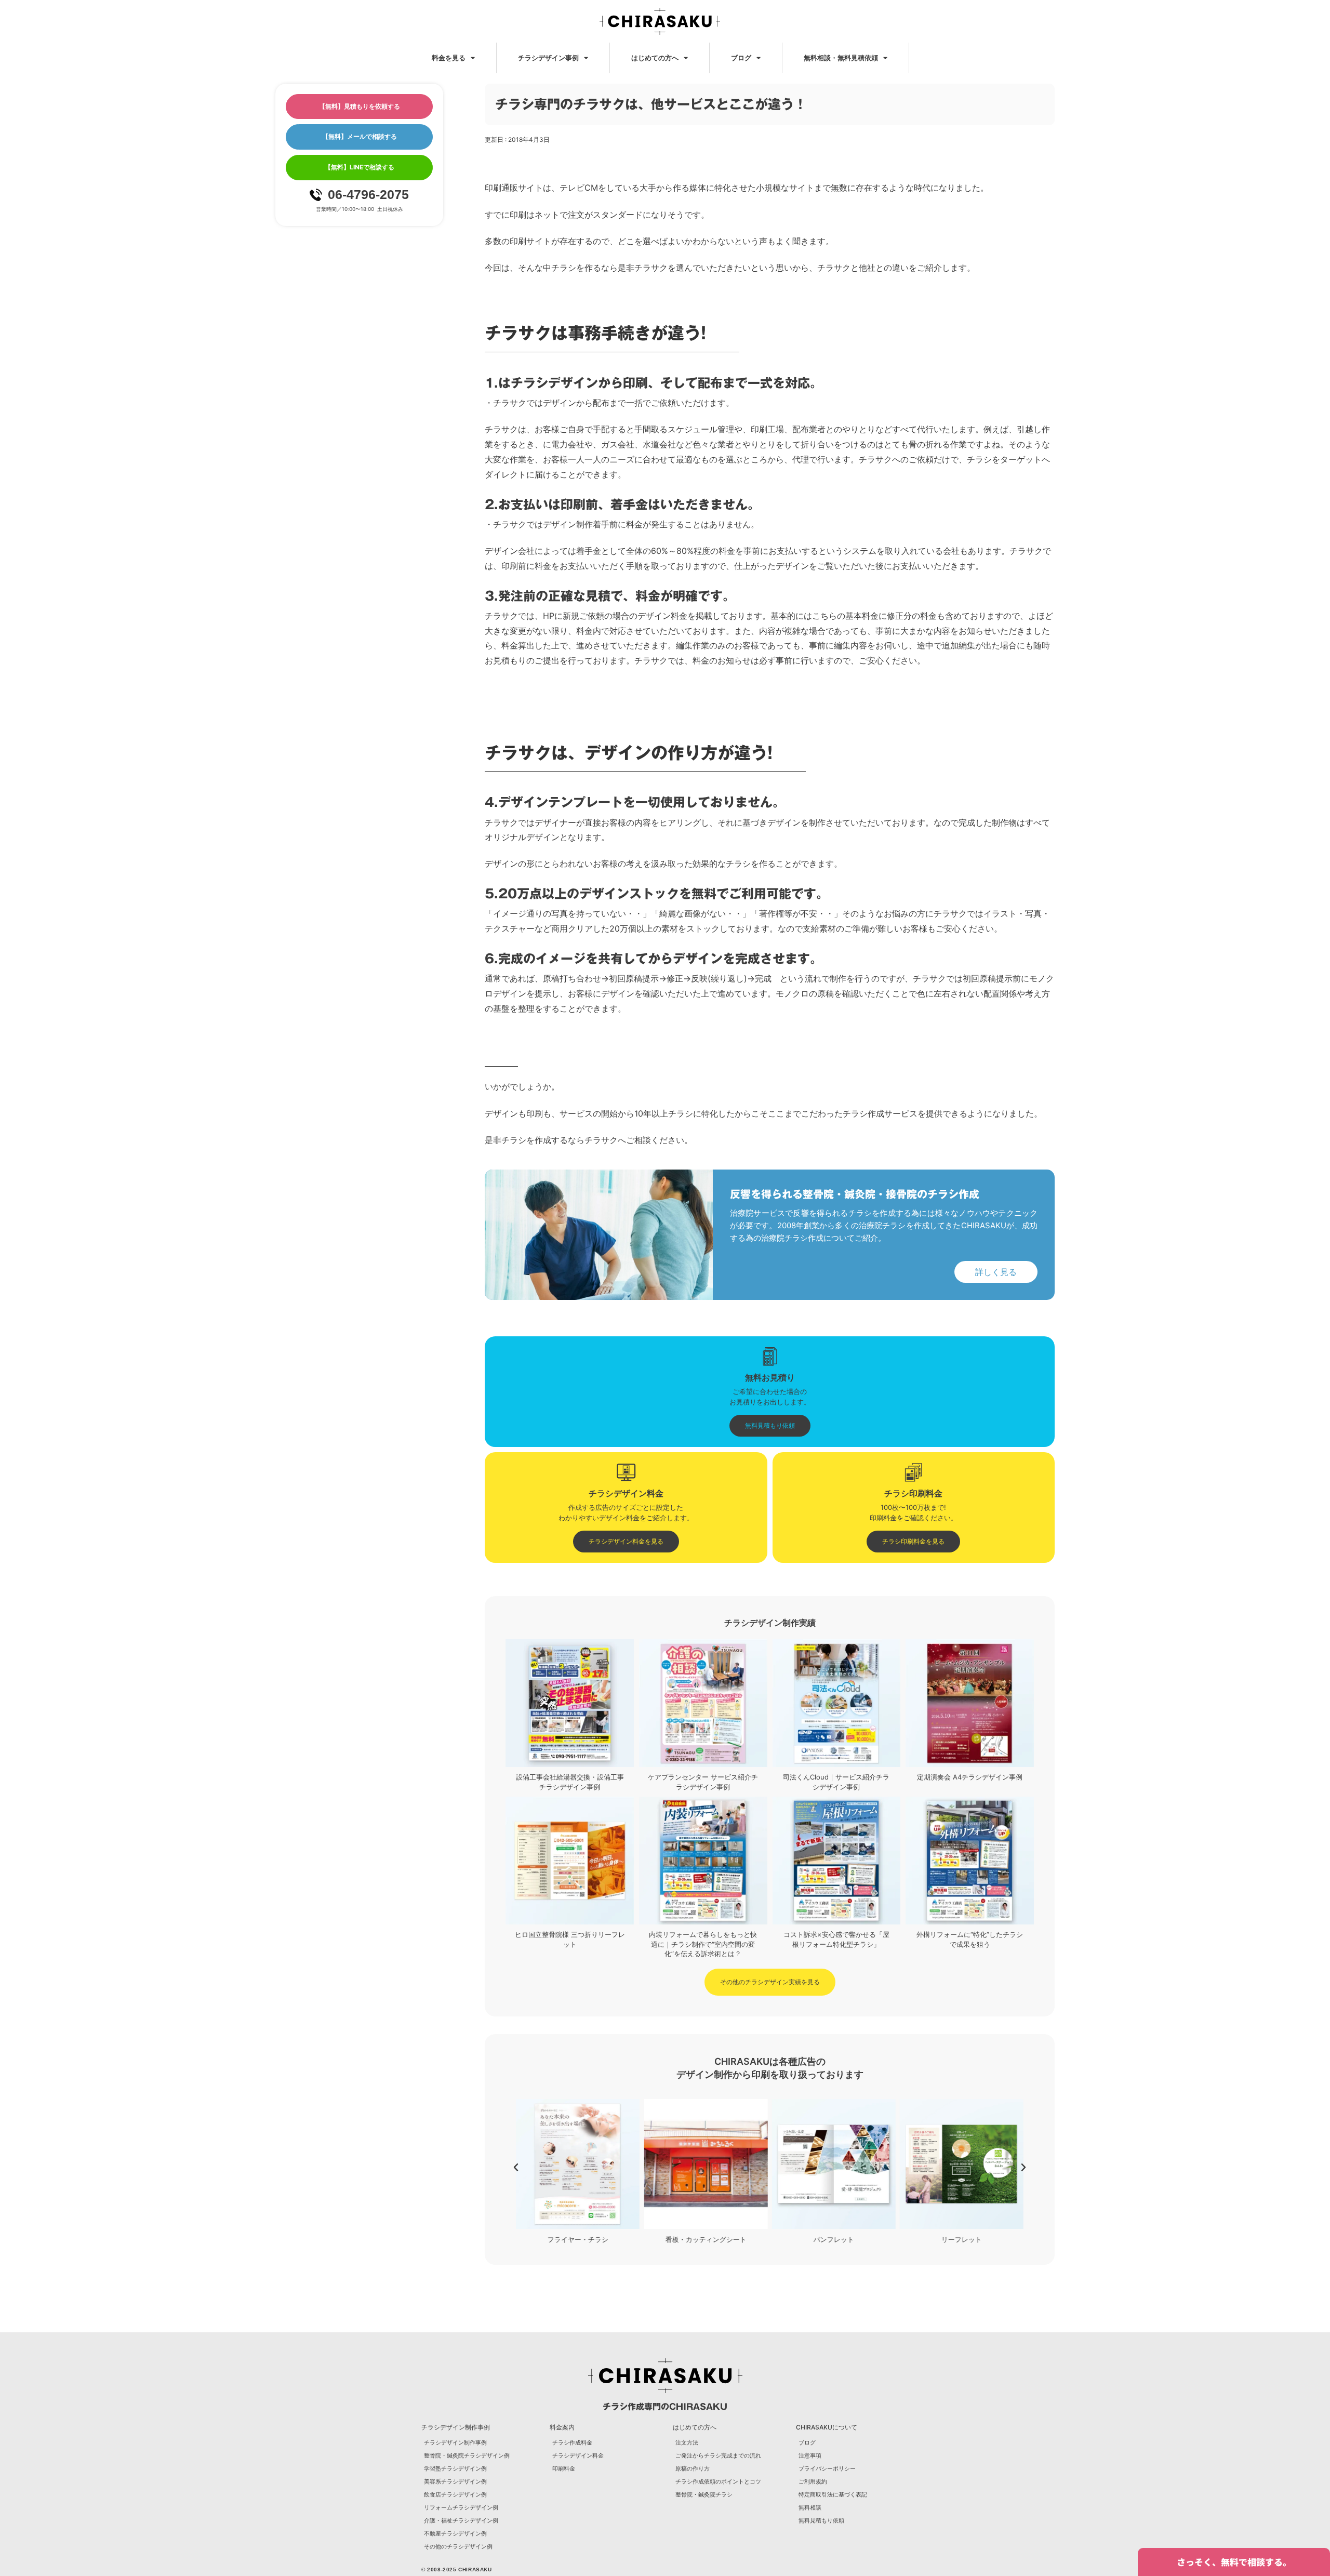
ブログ (741, 58)
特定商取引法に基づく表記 (833, 2494)
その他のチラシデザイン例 (458, 2546)
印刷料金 (564, 2468)
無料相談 (810, 2507)
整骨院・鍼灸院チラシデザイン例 (467, 2455)
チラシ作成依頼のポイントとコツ (718, 2481)
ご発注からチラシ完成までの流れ (718, 2455)
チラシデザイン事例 (548, 58)
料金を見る (449, 58)
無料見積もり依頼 (821, 2520)
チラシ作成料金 (572, 2442)
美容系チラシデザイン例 (455, 2481)
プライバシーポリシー (827, 2468)
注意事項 (810, 2455)
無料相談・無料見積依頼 (841, 58)
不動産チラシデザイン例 (455, 2533)
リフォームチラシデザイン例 (461, 2507)
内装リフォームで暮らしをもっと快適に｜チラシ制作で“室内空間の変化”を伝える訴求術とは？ (703, 1944)
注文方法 (687, 2442)
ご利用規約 (813, 2481)
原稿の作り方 (693, 2468)
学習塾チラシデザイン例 (455, 2468)
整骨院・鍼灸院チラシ (704, 2494)
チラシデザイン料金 (578, 2455)
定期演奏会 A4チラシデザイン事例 (970, 1777)
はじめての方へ (655, 58)
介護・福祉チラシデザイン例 (461, 2520)
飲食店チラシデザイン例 (455, 2494)
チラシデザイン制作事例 (455, 2442)
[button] (516, 2168)
